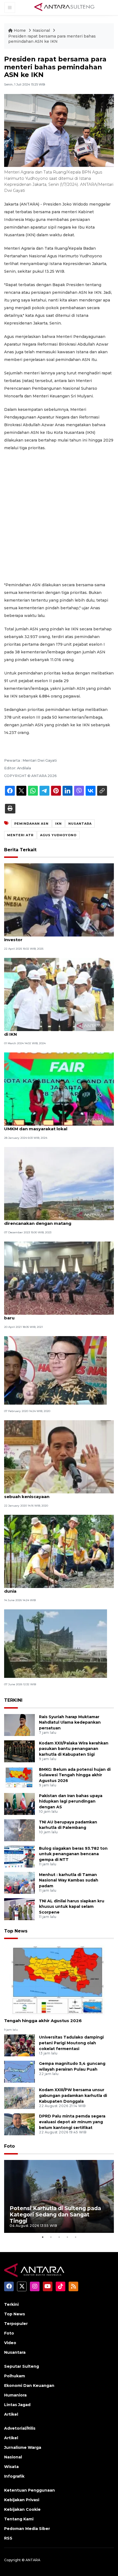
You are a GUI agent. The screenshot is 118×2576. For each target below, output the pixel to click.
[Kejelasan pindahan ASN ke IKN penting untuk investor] (59, 900)
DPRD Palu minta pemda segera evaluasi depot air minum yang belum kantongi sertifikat (72, 2122)
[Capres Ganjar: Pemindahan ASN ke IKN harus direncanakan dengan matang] (59, 1183)
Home (20, 30)
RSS (8, 2538)
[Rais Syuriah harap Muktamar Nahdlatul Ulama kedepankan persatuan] (19, 1725)
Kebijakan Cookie (22, 2509)
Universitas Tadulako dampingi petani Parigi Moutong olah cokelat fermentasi (71, 2043)
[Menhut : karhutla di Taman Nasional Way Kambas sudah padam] (19, 1882)
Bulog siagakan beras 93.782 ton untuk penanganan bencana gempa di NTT (73, 1854)
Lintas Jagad (17, 2405)
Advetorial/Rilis (20, 2428)
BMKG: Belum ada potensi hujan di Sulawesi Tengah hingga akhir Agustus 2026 (75, 1775)
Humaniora (15, 2395)
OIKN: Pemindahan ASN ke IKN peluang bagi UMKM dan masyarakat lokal (53, 1126)
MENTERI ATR (20, 835)
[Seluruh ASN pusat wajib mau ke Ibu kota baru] (55, 1370)
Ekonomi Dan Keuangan (29, 2386)
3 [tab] (59, 2237)
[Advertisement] (59, 516)
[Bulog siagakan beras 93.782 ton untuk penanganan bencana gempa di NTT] (19, 1856)
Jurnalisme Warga (23, 2447)
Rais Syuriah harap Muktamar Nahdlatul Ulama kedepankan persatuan (70, 1723)
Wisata (11, 2467)
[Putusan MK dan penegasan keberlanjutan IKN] (56, 1643)
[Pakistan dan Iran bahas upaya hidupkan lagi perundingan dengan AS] (19, 1804)
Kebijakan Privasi (22, 2500)
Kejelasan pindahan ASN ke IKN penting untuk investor (55, 937)
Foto (9, 2146)
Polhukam (15, 2376)
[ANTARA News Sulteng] (64, 7)
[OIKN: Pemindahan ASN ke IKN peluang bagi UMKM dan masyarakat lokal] (59, 1089)
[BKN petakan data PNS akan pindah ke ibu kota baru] (59, 1278)
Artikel (11, 2414)
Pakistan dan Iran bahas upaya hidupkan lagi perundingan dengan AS (71, 1801)
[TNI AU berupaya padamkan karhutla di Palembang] (19, 1830)
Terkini (11, 2304)
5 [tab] (75, 2237)
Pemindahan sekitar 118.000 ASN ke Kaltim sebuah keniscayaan (52, 1494)
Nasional (42, 30)
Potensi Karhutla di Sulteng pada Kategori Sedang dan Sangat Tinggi (55, 2214)
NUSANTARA (80, 824)
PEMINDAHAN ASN (31, 824)
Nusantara (15, 2352)
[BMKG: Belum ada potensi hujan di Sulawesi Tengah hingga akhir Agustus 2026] (19, 1777)
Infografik (14, 2476)
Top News (16, 1931)
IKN (58, 824)
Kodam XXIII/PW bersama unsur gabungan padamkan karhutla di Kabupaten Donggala (73, 2096)
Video (10, 2343)
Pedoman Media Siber (27, 2529)
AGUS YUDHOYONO (58, 835)
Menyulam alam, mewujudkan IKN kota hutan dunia (54, 1588)
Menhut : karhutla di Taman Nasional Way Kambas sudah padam (69, 1880)
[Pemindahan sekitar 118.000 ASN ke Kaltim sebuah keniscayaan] (59, 1456)
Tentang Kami (19, 2519)
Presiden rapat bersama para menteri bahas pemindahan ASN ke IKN (52, 39)
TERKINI (13, 1700)
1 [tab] (43, 2237)
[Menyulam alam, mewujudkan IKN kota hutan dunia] (59, 1551)
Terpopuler (16, 2324)
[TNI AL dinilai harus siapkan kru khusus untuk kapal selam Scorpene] (19, 1909)
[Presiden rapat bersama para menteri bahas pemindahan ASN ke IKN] (59, 1981)
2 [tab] (51, 2237)
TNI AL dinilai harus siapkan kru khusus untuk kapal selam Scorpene (72, 1907)
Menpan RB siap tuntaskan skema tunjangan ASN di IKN (59, 1031)
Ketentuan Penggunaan (29, 2490)
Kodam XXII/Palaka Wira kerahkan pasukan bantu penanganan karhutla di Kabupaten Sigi (74, 1749)
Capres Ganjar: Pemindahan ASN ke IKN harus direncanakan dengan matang (55, 1220)
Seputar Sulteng (22, 2366)
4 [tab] (67, 2237)
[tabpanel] (59, 2197)
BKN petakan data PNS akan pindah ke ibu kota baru (57, 1315)
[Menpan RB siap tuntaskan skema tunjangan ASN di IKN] (59, 994)
